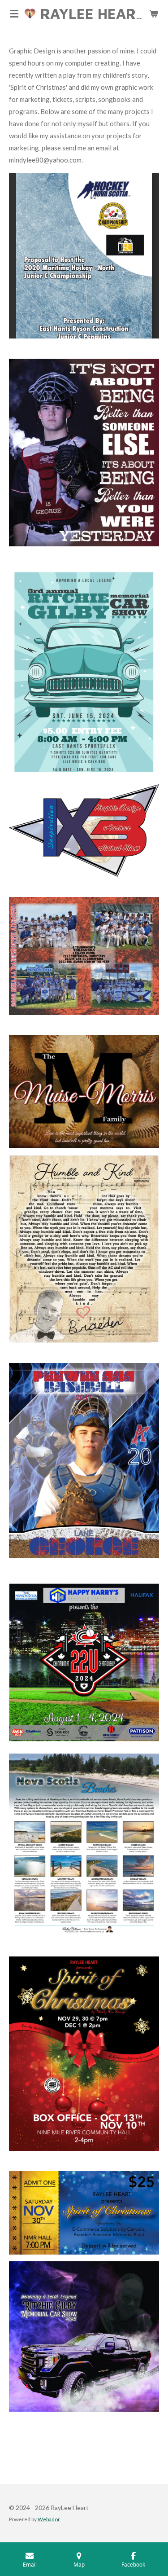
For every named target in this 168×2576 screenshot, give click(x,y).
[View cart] (154, 13)
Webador (49, 2519)
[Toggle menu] (14, 13)
